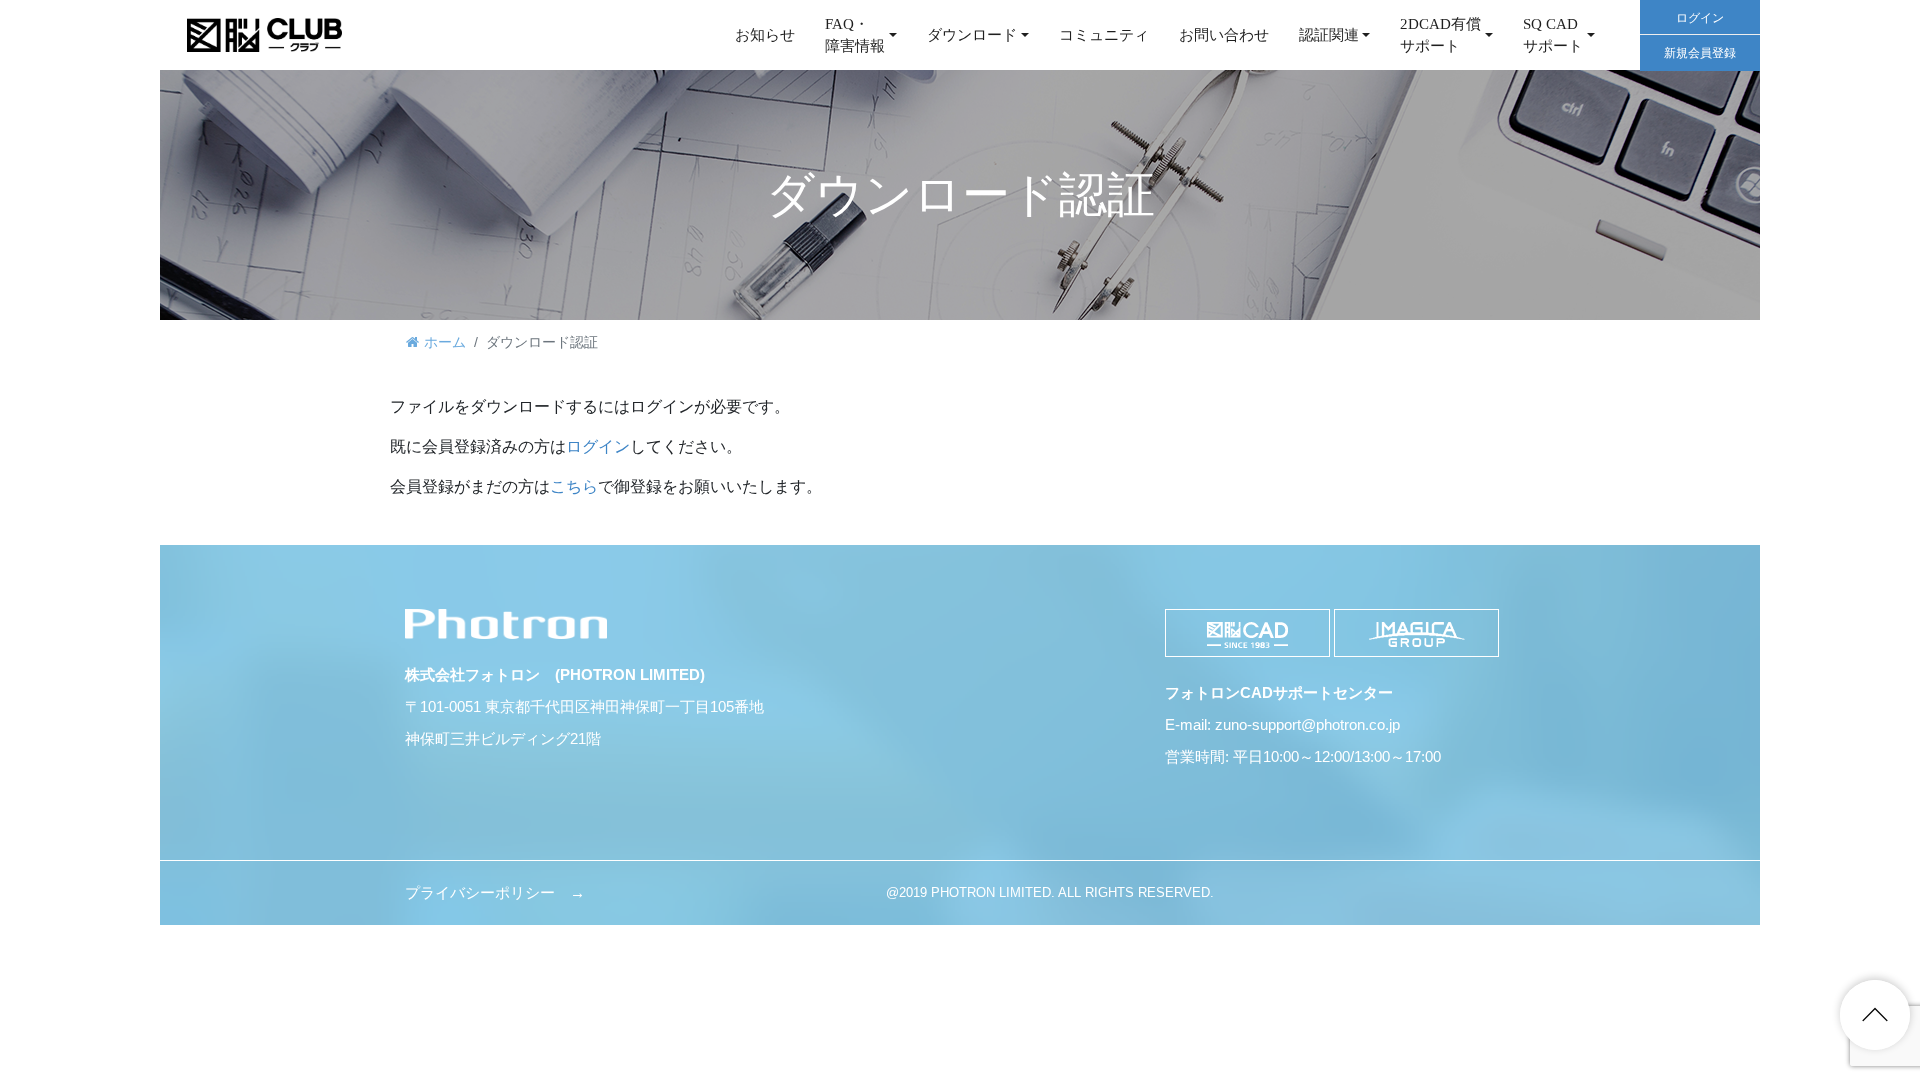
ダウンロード (972, 35)
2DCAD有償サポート (1440, 35)
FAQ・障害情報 (855, 35)
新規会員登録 (1700, 53)
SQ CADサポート (1553, 35)
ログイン (1700, 18)
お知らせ (765, 35)
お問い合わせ (1224, 35)
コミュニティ (1104, 35)
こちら (574, 486)
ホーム (445, 342)
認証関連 (1329, 35)
